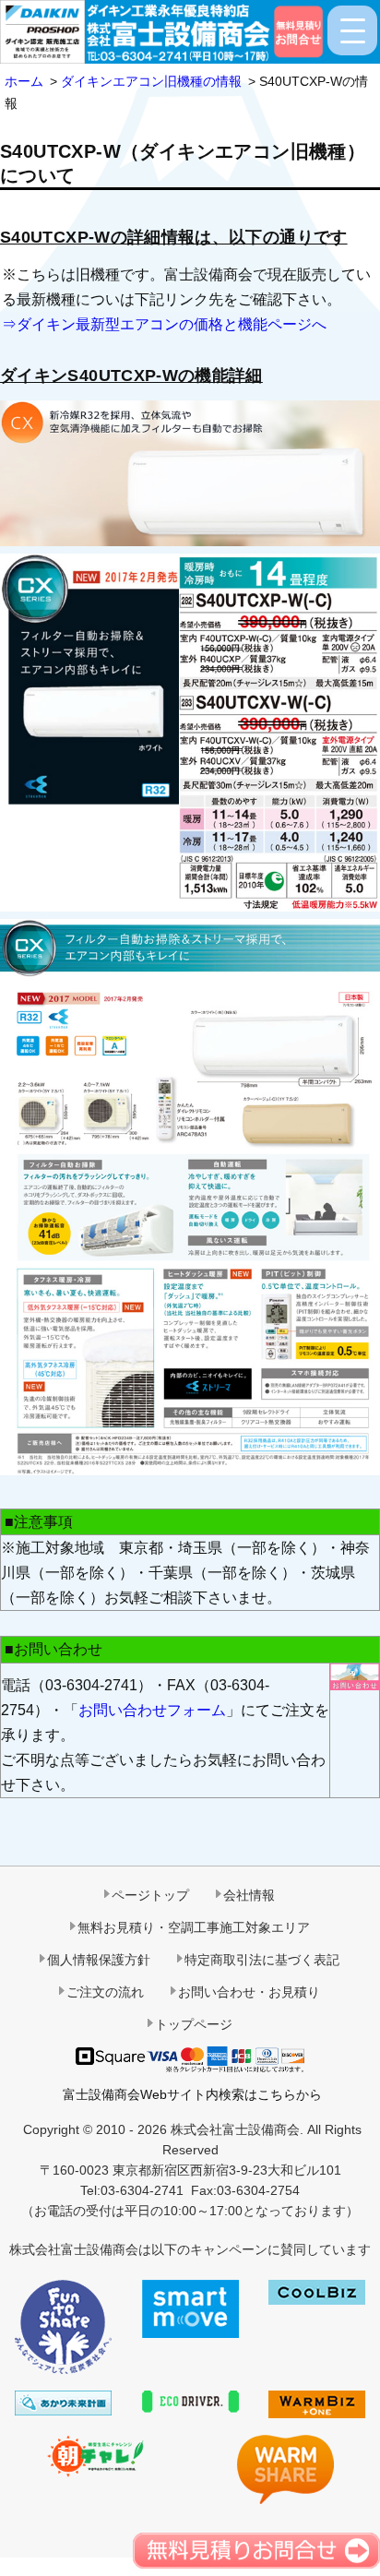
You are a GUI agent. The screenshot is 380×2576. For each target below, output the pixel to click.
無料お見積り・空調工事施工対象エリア (194, 1927)
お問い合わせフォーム (152, 1710)
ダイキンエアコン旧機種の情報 (151, 81)
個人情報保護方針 (99, 1960)
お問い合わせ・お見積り (249, 1992)
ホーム (24, 81)
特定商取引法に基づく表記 (262, 1960)
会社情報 (249, 1895)
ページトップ (150, 1895)
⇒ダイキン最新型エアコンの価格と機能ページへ (164, 324)
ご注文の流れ (105, 1992)
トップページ (194, 2024)
